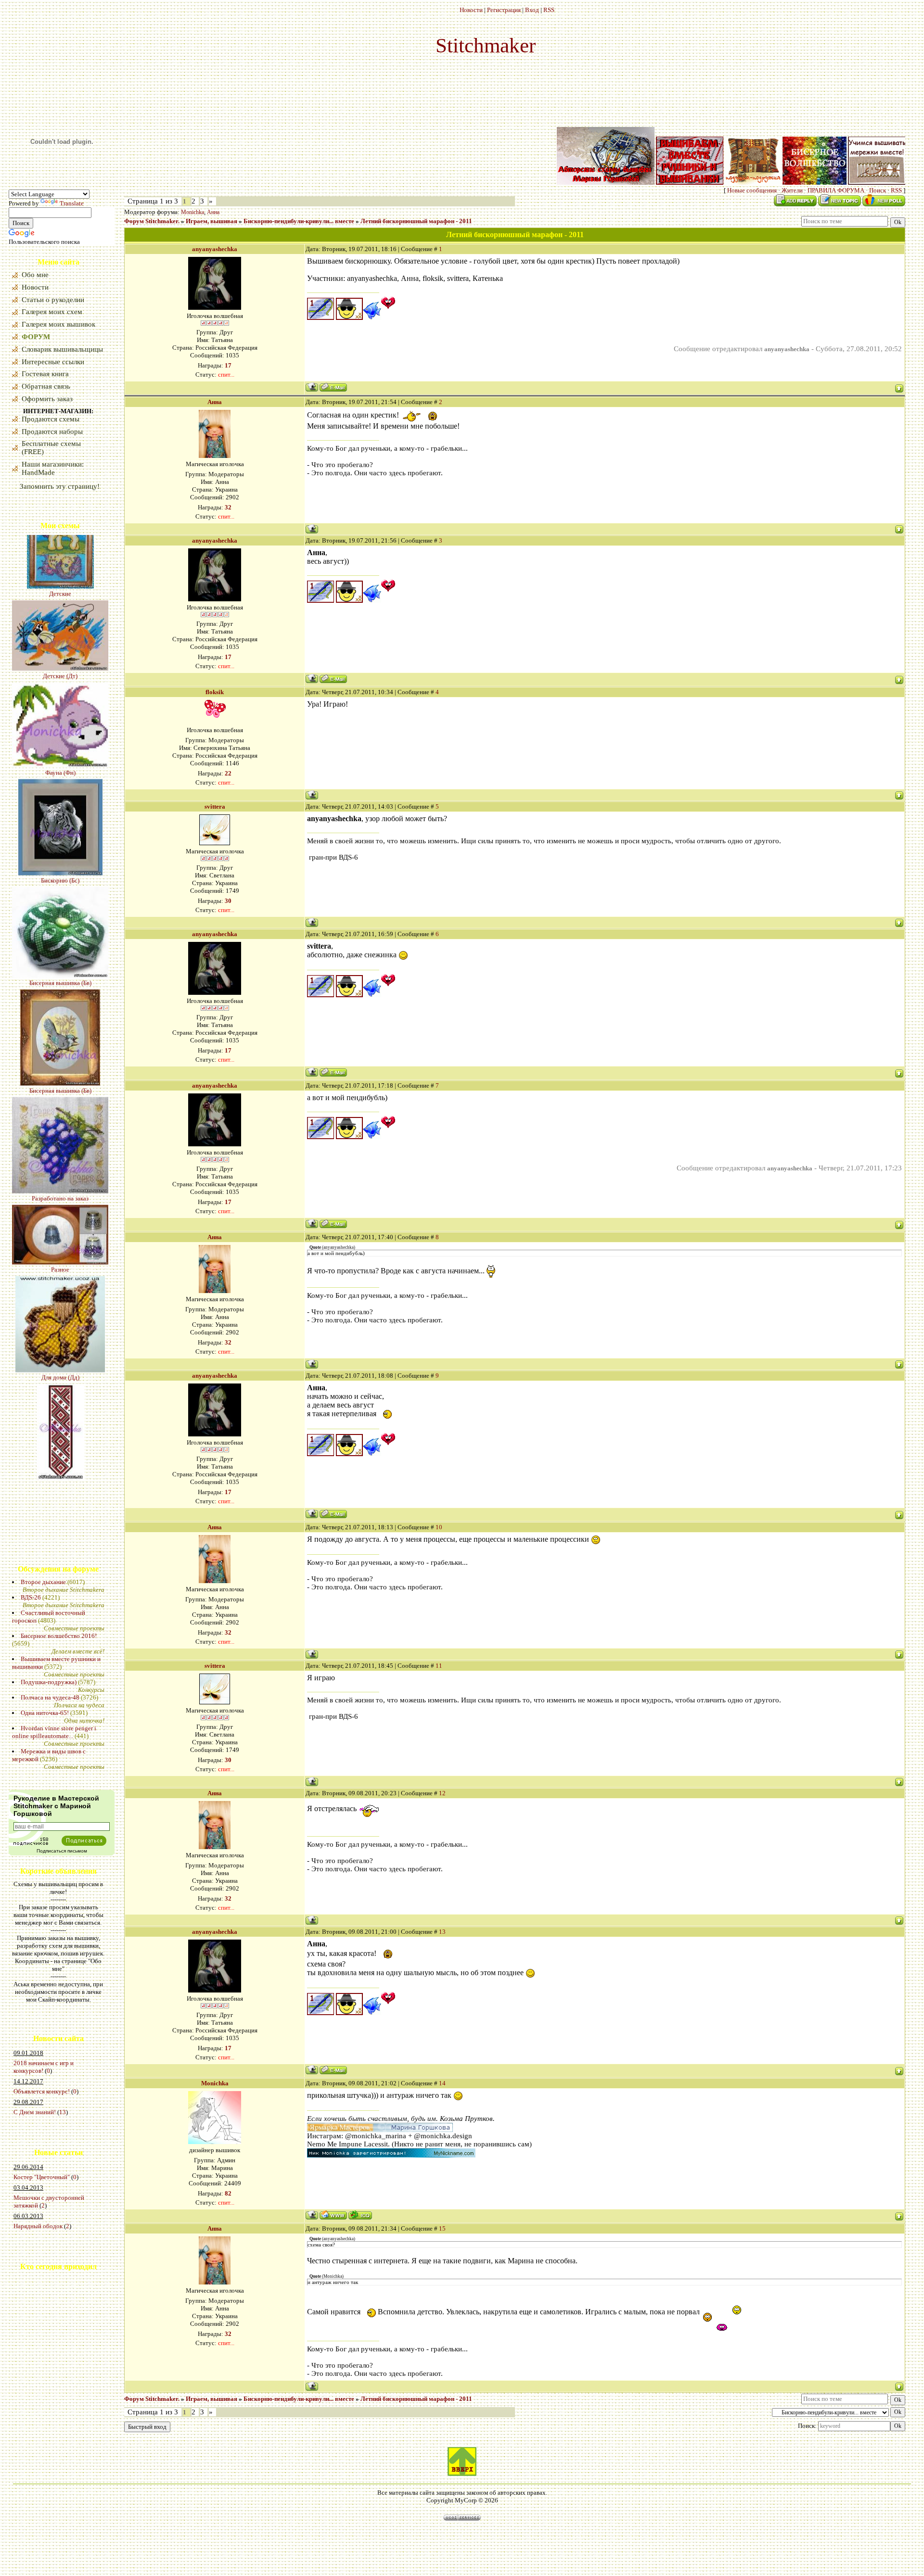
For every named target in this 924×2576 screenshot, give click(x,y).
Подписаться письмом (62, 1851)
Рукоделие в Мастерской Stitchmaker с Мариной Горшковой (56, 1806)
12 (442, 1793)
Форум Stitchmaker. (152, 221)
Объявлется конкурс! (42, 2091)
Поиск (878, 190)
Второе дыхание (43, 1582)
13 (63, 2112)
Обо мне (35, 275)
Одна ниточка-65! (45, 1713)
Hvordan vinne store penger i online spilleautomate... (54, 1732)
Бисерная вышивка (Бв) (60, 885)
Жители (792, 190)
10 (439, 1527)
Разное (60, 1172)
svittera (215, 806)
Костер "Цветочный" (42, 2177)
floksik (215, 692)
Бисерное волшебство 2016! (59, 1636)
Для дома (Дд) (60, 1280)
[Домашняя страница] (333, 2215)
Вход (532, 10)
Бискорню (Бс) (60, 783)
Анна (213, 212)
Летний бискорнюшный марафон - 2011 (416, 221)
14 (442, 2083)
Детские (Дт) (60, 578)
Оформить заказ (47, 399)
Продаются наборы (52, 431)
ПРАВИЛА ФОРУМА (836, 190)
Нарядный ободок (38, 2226)
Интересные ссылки (53, 362)
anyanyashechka (215, 249)
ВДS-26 (31, 1597)
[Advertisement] (38, 2353)
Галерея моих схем (52, 312)
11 (439, 1666)
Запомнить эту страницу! (60, 486)
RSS (549, 10)
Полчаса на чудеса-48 (50, 1697)
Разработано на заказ (60, 1101)
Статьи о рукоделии (53, 300)
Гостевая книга (45, 374)
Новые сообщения (752, 190)
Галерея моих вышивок (58, 324)
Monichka (192, 212)
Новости (471, 10)
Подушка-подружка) (49, 1682)
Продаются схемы (51, 419)
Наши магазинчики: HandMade (53, 468)
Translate (72, 203)
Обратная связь (46, 386)
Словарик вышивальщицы (62, 349)
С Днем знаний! (35, 2112)
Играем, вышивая (212, 221)
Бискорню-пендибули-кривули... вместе (299, 221)
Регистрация (504, 10)
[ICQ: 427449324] (360, 2215)
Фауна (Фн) (60, 675)
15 (442, 2228)
